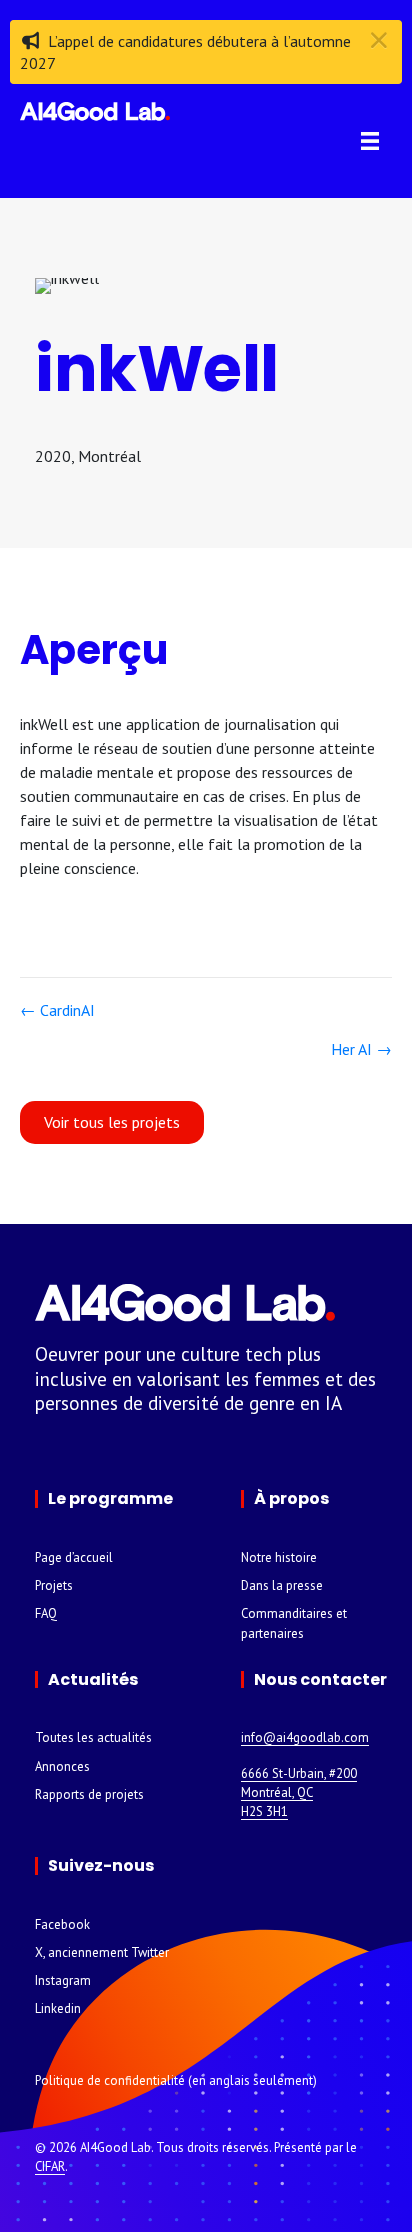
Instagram (63, 1980)
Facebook (62, 1924)
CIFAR (50, 2166)
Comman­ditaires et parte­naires (294, 1623)
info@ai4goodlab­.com (305, 1737)
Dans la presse (282, 1585)
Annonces (62, 1766)
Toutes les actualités (93, 1737)
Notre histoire (279, 1557)
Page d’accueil (74, 1557)
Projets (54, 1585)
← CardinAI (57, 1010)
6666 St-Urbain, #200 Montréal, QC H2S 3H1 (299, 1792)
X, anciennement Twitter (102, 1952)
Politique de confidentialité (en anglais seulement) (176, 2080)
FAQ (46, 1613)
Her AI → (361, 1049)
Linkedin (58, 2008)
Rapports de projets (89, 1794)
